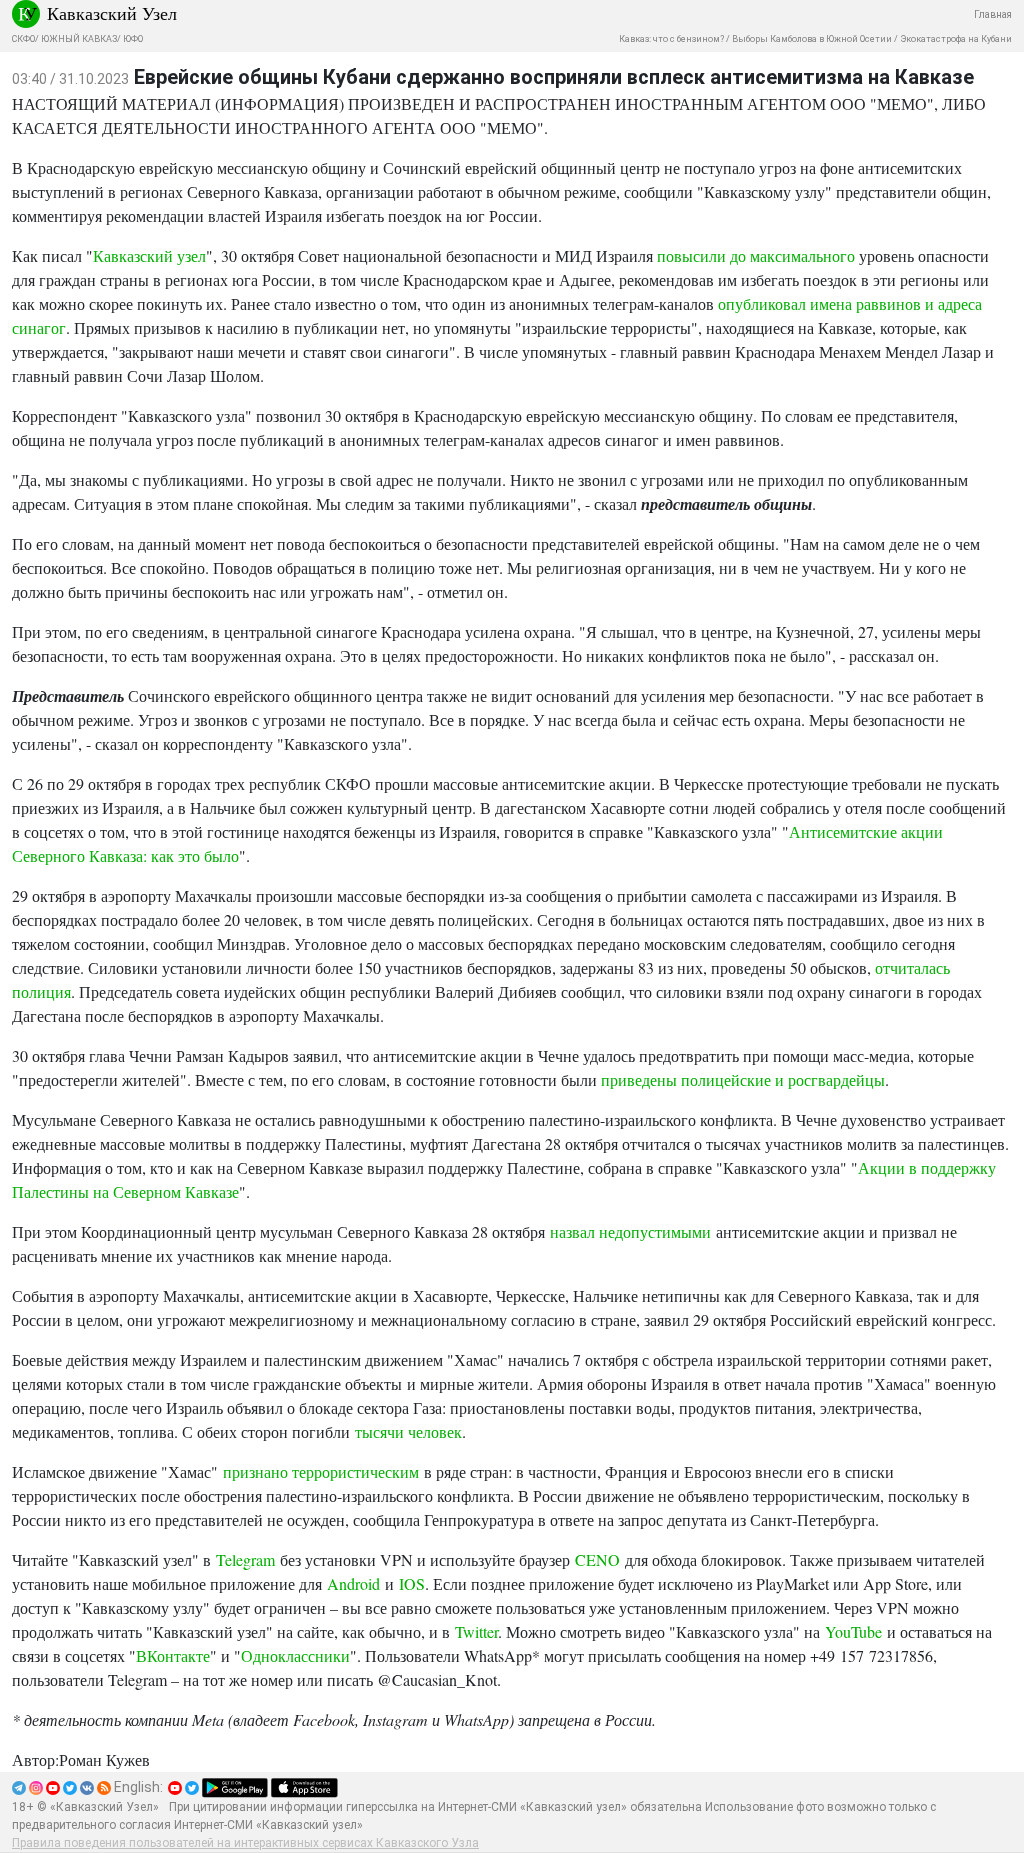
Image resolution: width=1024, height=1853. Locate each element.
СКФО (23, 39)
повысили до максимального (756, 255)
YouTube (853, 1631)
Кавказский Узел (112, 13)
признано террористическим (321, 1471)
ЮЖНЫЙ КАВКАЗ (79, 39)
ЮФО (133, 39)
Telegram (245, 1559)
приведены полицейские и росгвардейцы (743, 1079)
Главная (993, 14)
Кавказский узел (149, 255)
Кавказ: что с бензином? (671, 39)
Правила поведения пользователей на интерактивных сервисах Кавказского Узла (245, 1843)
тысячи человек (408, 1431)
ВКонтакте (173, 1655)
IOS (412, 1583)
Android (353, 1583)
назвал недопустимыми (630, 1231)
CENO (597, 1559)
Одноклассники (295, 1655)
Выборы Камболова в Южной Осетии (812, 39)
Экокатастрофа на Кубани (956, 39)
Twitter (476, 1631)
